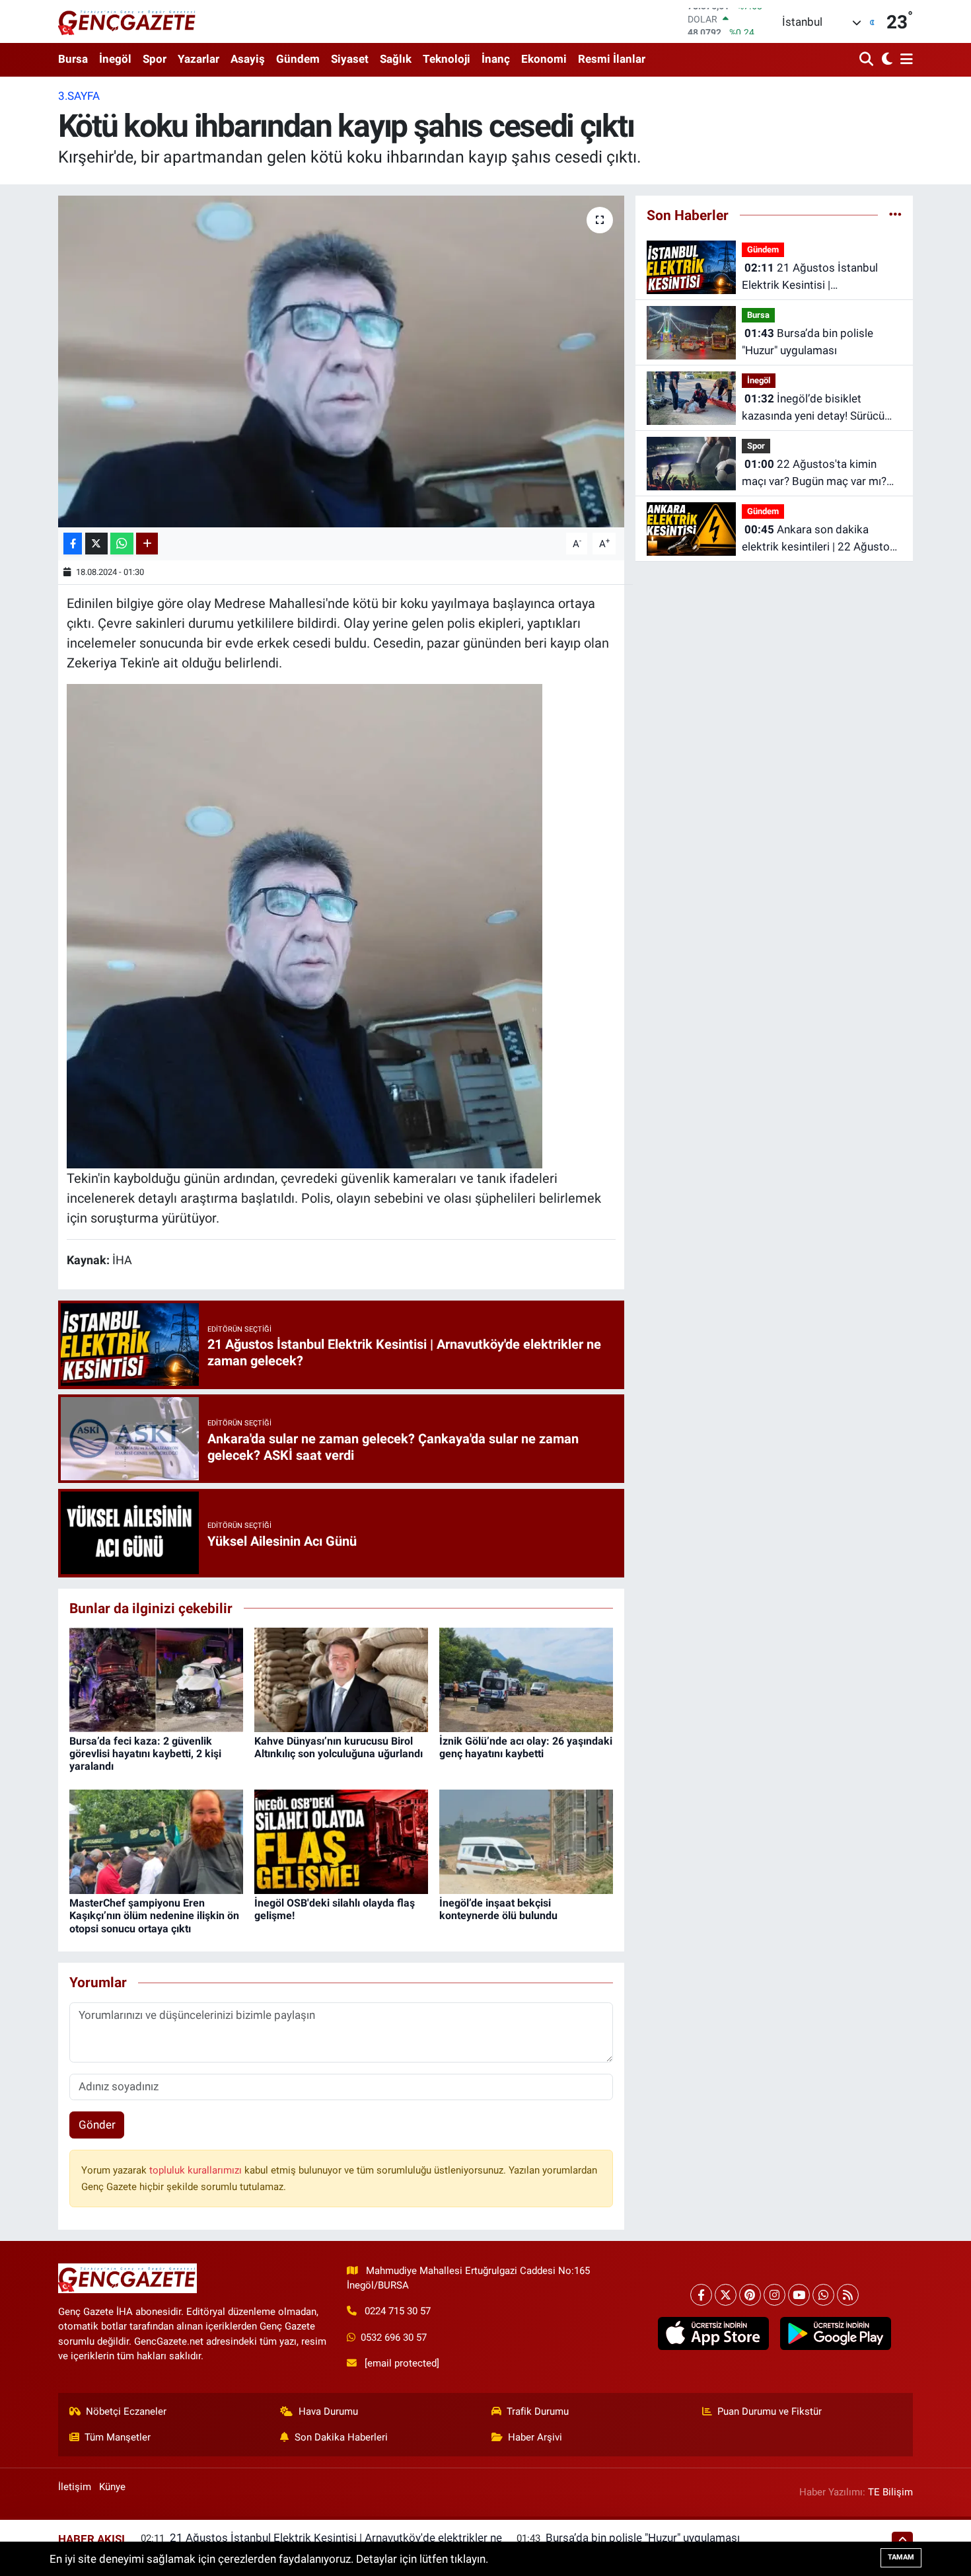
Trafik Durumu (538, 2411)
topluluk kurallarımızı (197, 2170)
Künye (112, 2487)
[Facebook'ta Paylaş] (73, 544)
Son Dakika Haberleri (341, 2437)
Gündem (298, 59)
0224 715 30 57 (398, 2311)
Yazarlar (198, 59)
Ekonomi (544, 59)
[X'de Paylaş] (96, 544)
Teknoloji (447, 59)
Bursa (73, 59)
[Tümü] (895, 215)
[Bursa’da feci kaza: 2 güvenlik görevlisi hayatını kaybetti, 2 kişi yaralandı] (156, 1679)
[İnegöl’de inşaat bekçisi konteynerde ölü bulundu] (526, 1841)
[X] (726, 2295)
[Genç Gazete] (127, 21)
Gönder (97, 2125)
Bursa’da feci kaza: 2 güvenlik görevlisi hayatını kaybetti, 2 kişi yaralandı (145, 1754)
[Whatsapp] (823, 2295)
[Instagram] (774, 2295)
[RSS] (848, 2295)
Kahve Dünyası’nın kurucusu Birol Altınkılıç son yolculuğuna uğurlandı (339, 1747)
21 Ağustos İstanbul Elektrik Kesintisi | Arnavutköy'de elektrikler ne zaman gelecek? (810, 277)
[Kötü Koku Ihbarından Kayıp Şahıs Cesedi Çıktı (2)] (305, 925)
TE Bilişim (890, 2492)
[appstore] (713, 2333)
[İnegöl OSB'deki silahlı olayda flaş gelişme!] (341, 1841)
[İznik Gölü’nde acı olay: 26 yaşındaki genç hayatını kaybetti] (526, 1679)
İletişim (75, 2487)
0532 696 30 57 (394, 2337)
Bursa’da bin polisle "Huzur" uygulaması (808, 342)
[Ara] (868, 60)
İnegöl (115, 59)
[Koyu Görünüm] (885, 60)
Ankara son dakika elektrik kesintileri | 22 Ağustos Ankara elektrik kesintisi (819, 539)
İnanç (496, 59)
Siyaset (350, 59)
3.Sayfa (79, 96)
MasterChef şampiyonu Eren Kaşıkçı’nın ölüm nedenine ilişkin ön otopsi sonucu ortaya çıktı (154, 1915)
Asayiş (248, 59)
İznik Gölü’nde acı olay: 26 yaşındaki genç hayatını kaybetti (526, 1747)
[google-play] (835, 2333)
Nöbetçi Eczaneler (126, 2411)
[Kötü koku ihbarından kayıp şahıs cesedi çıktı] (341, 361)
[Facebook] (701, 2295)
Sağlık (396, 59)
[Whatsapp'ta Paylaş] (122, 544)
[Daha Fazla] (147, 544)
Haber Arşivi (535, 2437)
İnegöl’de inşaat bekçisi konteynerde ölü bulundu (498, 1909)
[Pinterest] (750, 2295)
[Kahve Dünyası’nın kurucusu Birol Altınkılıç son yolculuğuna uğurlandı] (341, 1679)
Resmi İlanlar (612, 59)
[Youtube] (799, 2295)
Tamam (901, 2557)
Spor (155, 59)
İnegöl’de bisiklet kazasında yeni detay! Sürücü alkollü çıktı (813, 408)
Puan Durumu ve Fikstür (770, 2411)
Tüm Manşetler (118, 2437)
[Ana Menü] (904, 60)
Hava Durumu (328, 2411)
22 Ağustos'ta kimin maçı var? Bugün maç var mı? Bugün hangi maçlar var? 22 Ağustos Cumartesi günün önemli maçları (814, 474)
